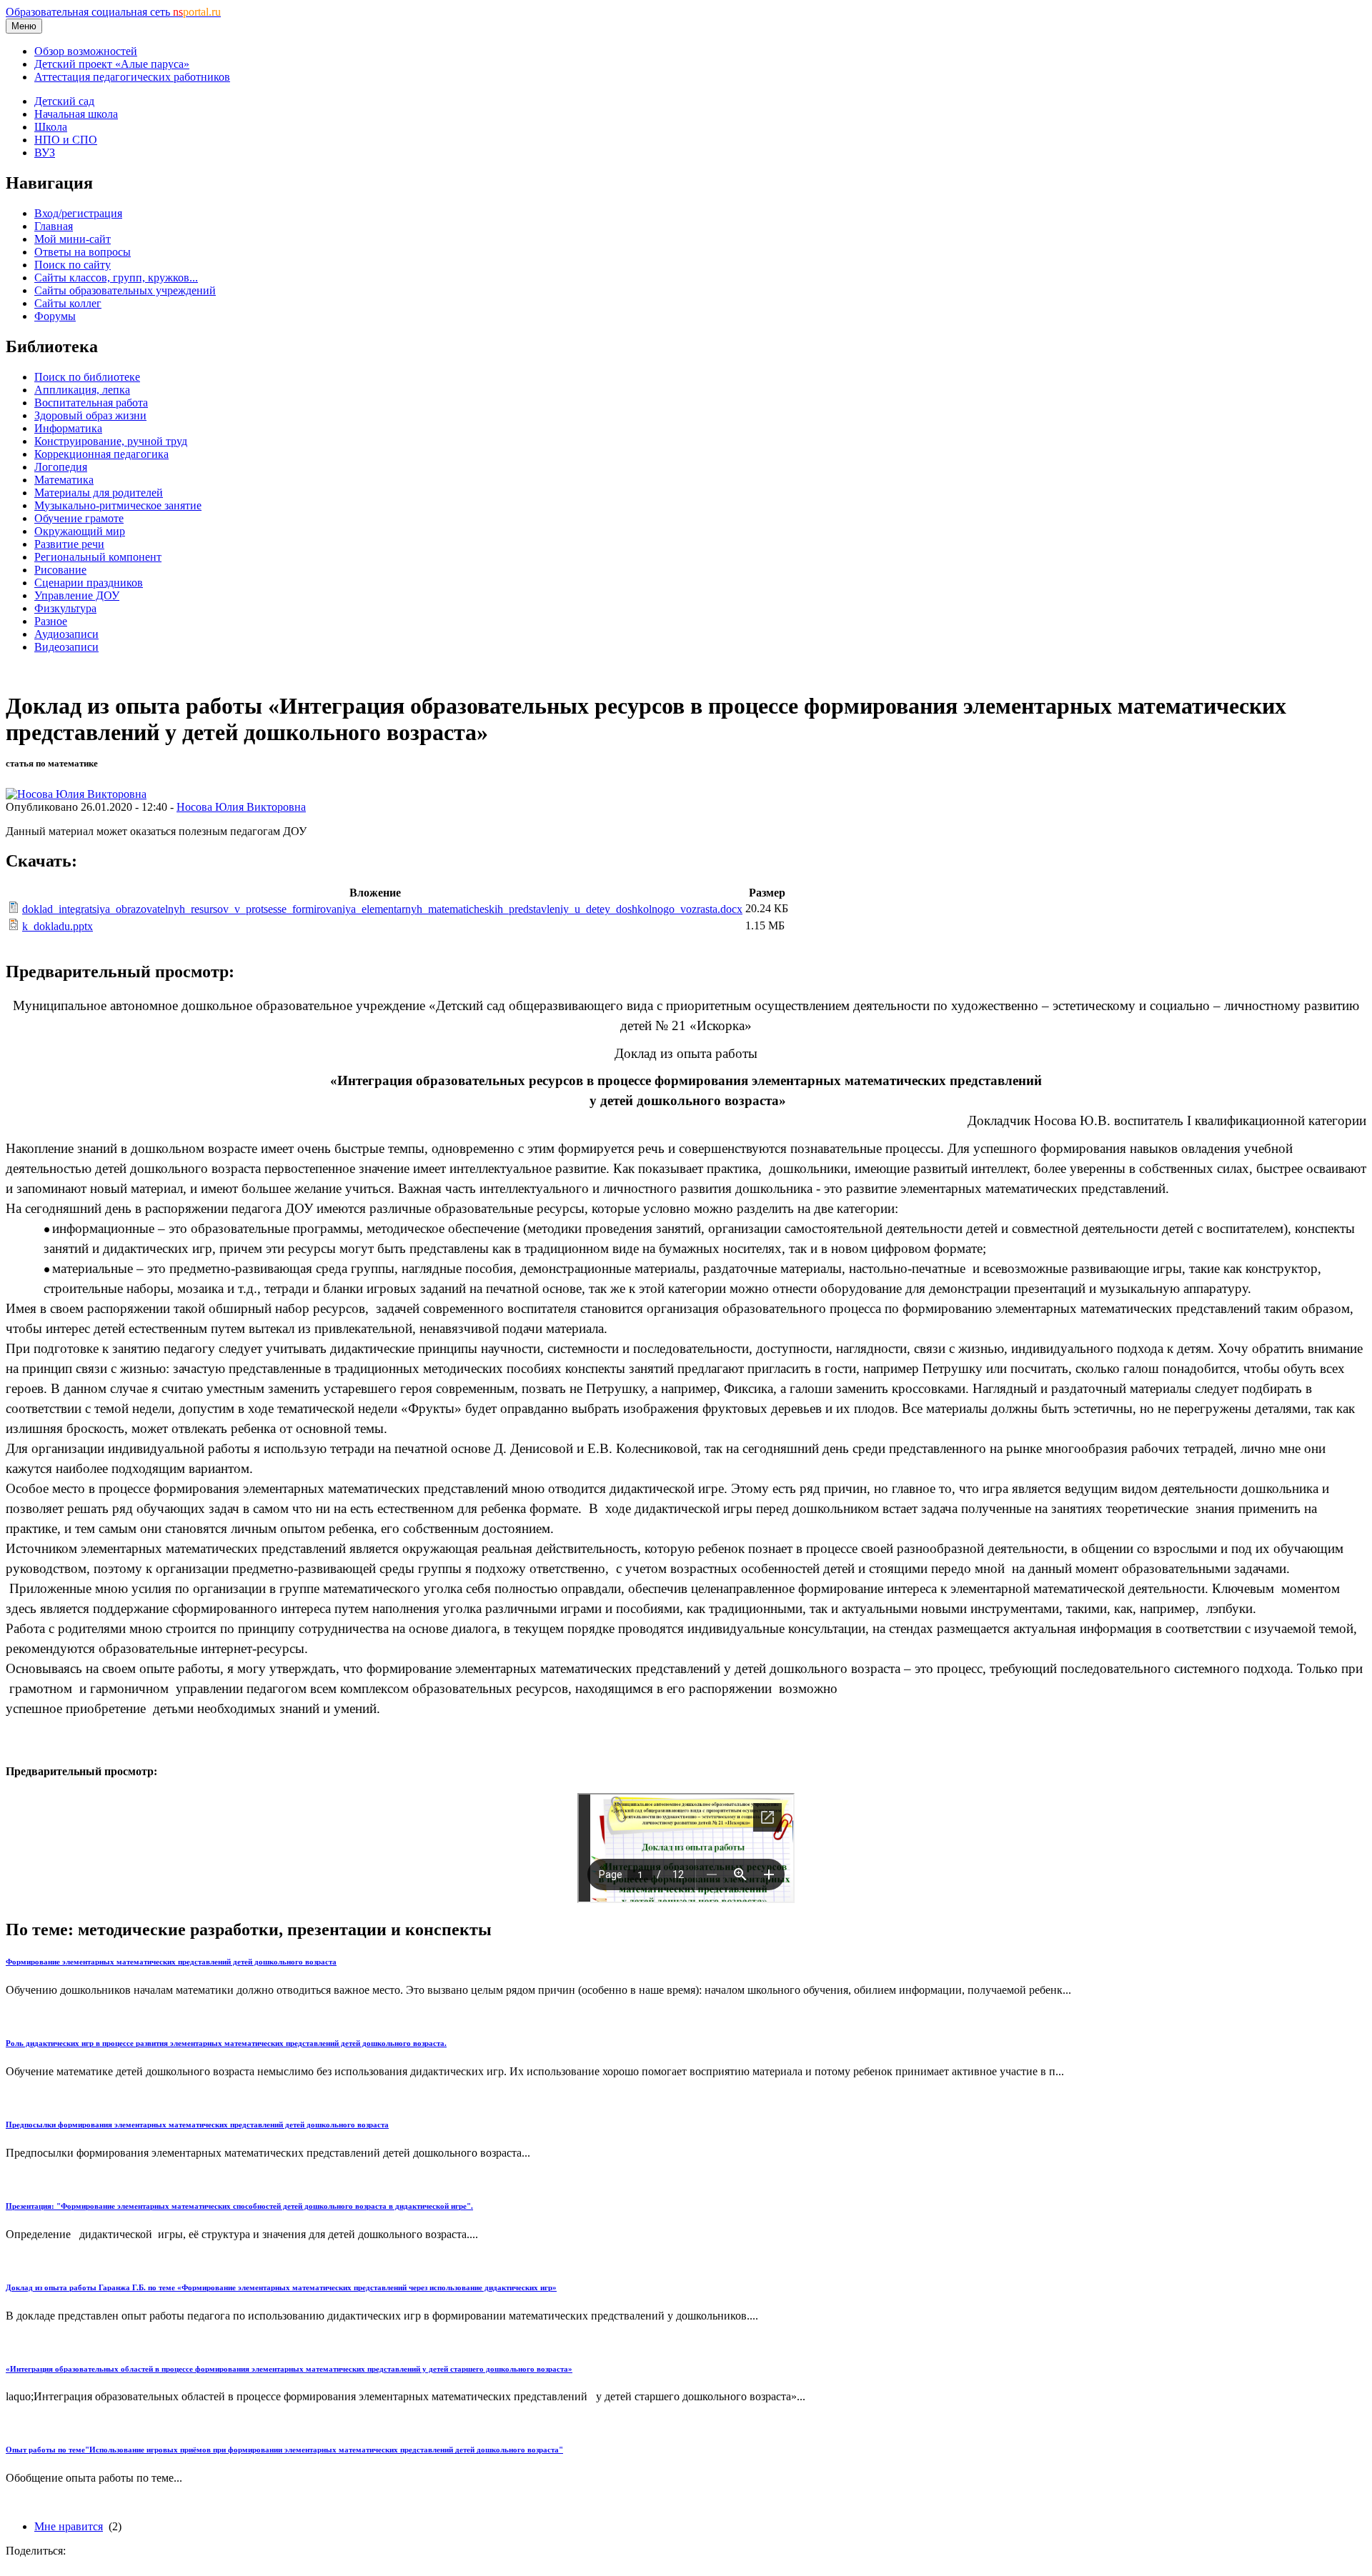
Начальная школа (76, 114)
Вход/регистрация (78, 213)
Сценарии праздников (89, 583)
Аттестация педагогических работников (132, 77)
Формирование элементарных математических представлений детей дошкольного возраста (171, 1962)
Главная (54, 226)
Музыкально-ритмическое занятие (118, 505)
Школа (51, 127)
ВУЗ (45, 153)
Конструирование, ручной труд (111, 441)
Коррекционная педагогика (101, 454)
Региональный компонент (98, 557)
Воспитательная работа (91, 403)
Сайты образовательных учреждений (125, 290)
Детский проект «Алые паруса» (112, 64)
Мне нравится (69, 2526)
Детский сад (64, 101)
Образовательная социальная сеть (113, 12)
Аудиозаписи (66, 634)
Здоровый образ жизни (90, 415)
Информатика (68, 428)
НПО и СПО (66, 140)
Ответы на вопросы (83, 252)
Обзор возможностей (86, 51)
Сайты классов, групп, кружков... (116, 278)
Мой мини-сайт (73, 239)
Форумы (55, 316)
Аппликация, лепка (82, 390)
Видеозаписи (66, 647)
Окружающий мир (80, 531)
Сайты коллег (68, 303)
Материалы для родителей (99, 493)
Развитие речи (69, 544)
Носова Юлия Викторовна (241, 807)
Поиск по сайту (73, 265)
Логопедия (61, 467)
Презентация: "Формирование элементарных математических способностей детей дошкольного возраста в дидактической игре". (239, 2206)
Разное (51, 621)
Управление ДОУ (77, 595)
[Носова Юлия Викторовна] (76, 794)
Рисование (60, 570)
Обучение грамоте (79, 518)
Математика (64, 480)
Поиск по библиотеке (87, 377)
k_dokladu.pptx (58, 926)
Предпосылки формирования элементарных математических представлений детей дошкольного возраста (197, 2125)
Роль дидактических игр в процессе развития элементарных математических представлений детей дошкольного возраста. (226, 2043)
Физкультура (65, 608)
